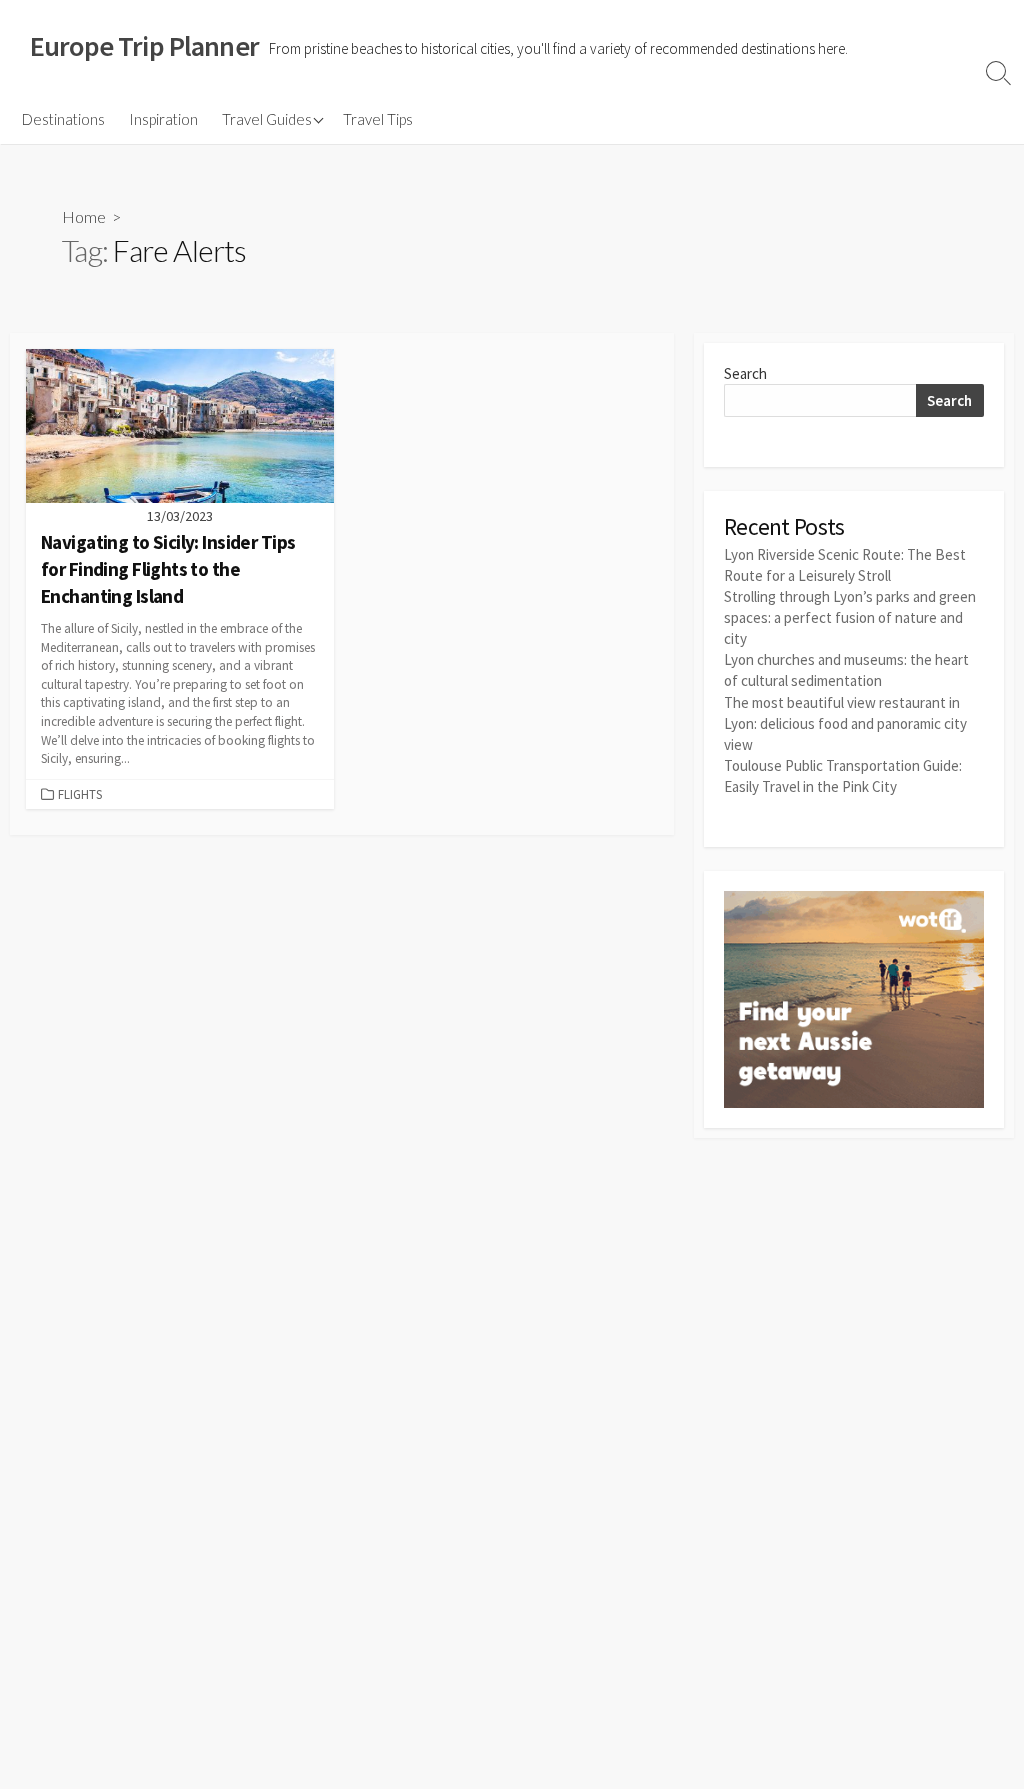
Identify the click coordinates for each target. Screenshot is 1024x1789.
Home (84, 216)
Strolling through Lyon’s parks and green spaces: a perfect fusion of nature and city (850, 617)
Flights (80, 794)
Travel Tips (378, 119)
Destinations (63, 119)
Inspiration (163, 119)
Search (745, 373)
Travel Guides (267, 119)
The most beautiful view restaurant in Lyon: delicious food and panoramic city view (845, 723)
